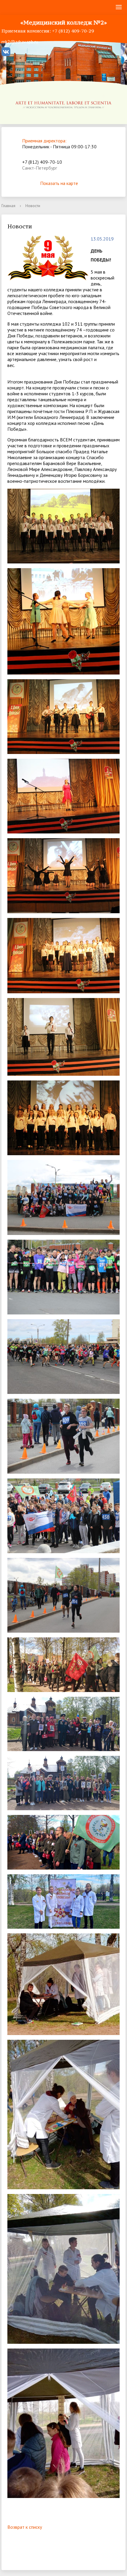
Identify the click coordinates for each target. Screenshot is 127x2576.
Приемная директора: (44, 141)
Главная (8, 206)
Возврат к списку (25, 2527)
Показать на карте (59, 183)
